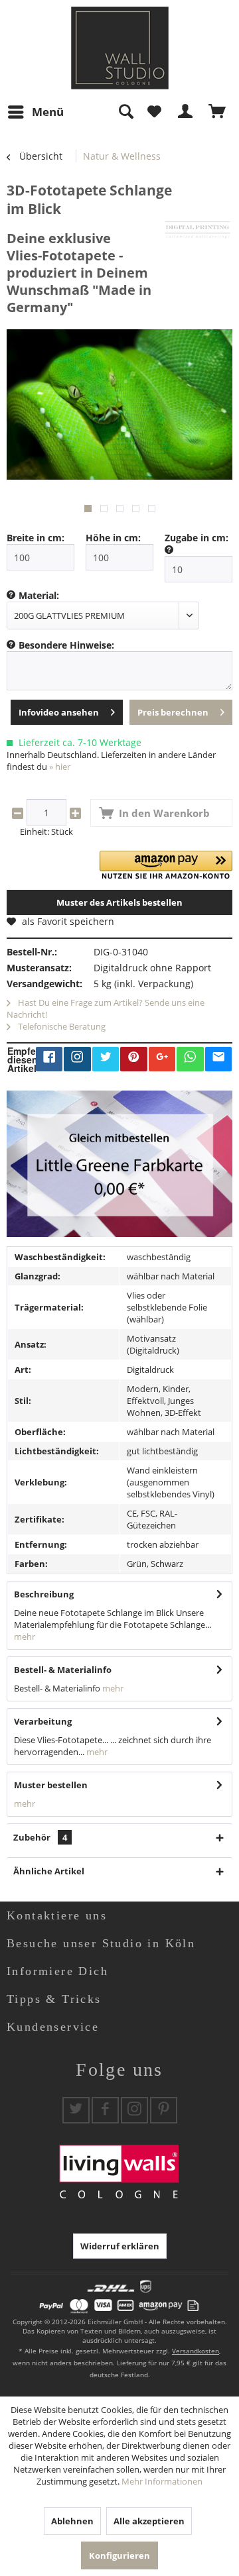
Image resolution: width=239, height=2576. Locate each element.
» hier (60, 767)
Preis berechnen (173, 712)
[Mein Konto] (186, 112)
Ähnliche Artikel (49, 1871)
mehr (25, 1637)
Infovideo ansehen (59, 712)
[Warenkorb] (218, 112)
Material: (39, 595)
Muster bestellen (51, 1785)
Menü (48, 112)
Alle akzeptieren (149, 2521)
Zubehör (40, 1837)
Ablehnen (72, 2521)
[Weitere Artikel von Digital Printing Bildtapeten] (198, 230)
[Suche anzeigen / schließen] (125, 112)
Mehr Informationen (162, 2481)
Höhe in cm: (113, 538)
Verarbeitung (43, 1721)
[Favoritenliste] (154, 112)
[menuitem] (35, 112)
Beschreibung (44, 1594)
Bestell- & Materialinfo (63, 1670)
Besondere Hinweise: (66, 645)
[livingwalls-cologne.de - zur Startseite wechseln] (120, 48)
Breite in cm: (36, 538)
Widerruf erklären (120, 2246)
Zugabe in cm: (197, 538)
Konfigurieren (119, 2555)
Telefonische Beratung (61, 1026)
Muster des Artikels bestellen (119, 902)
